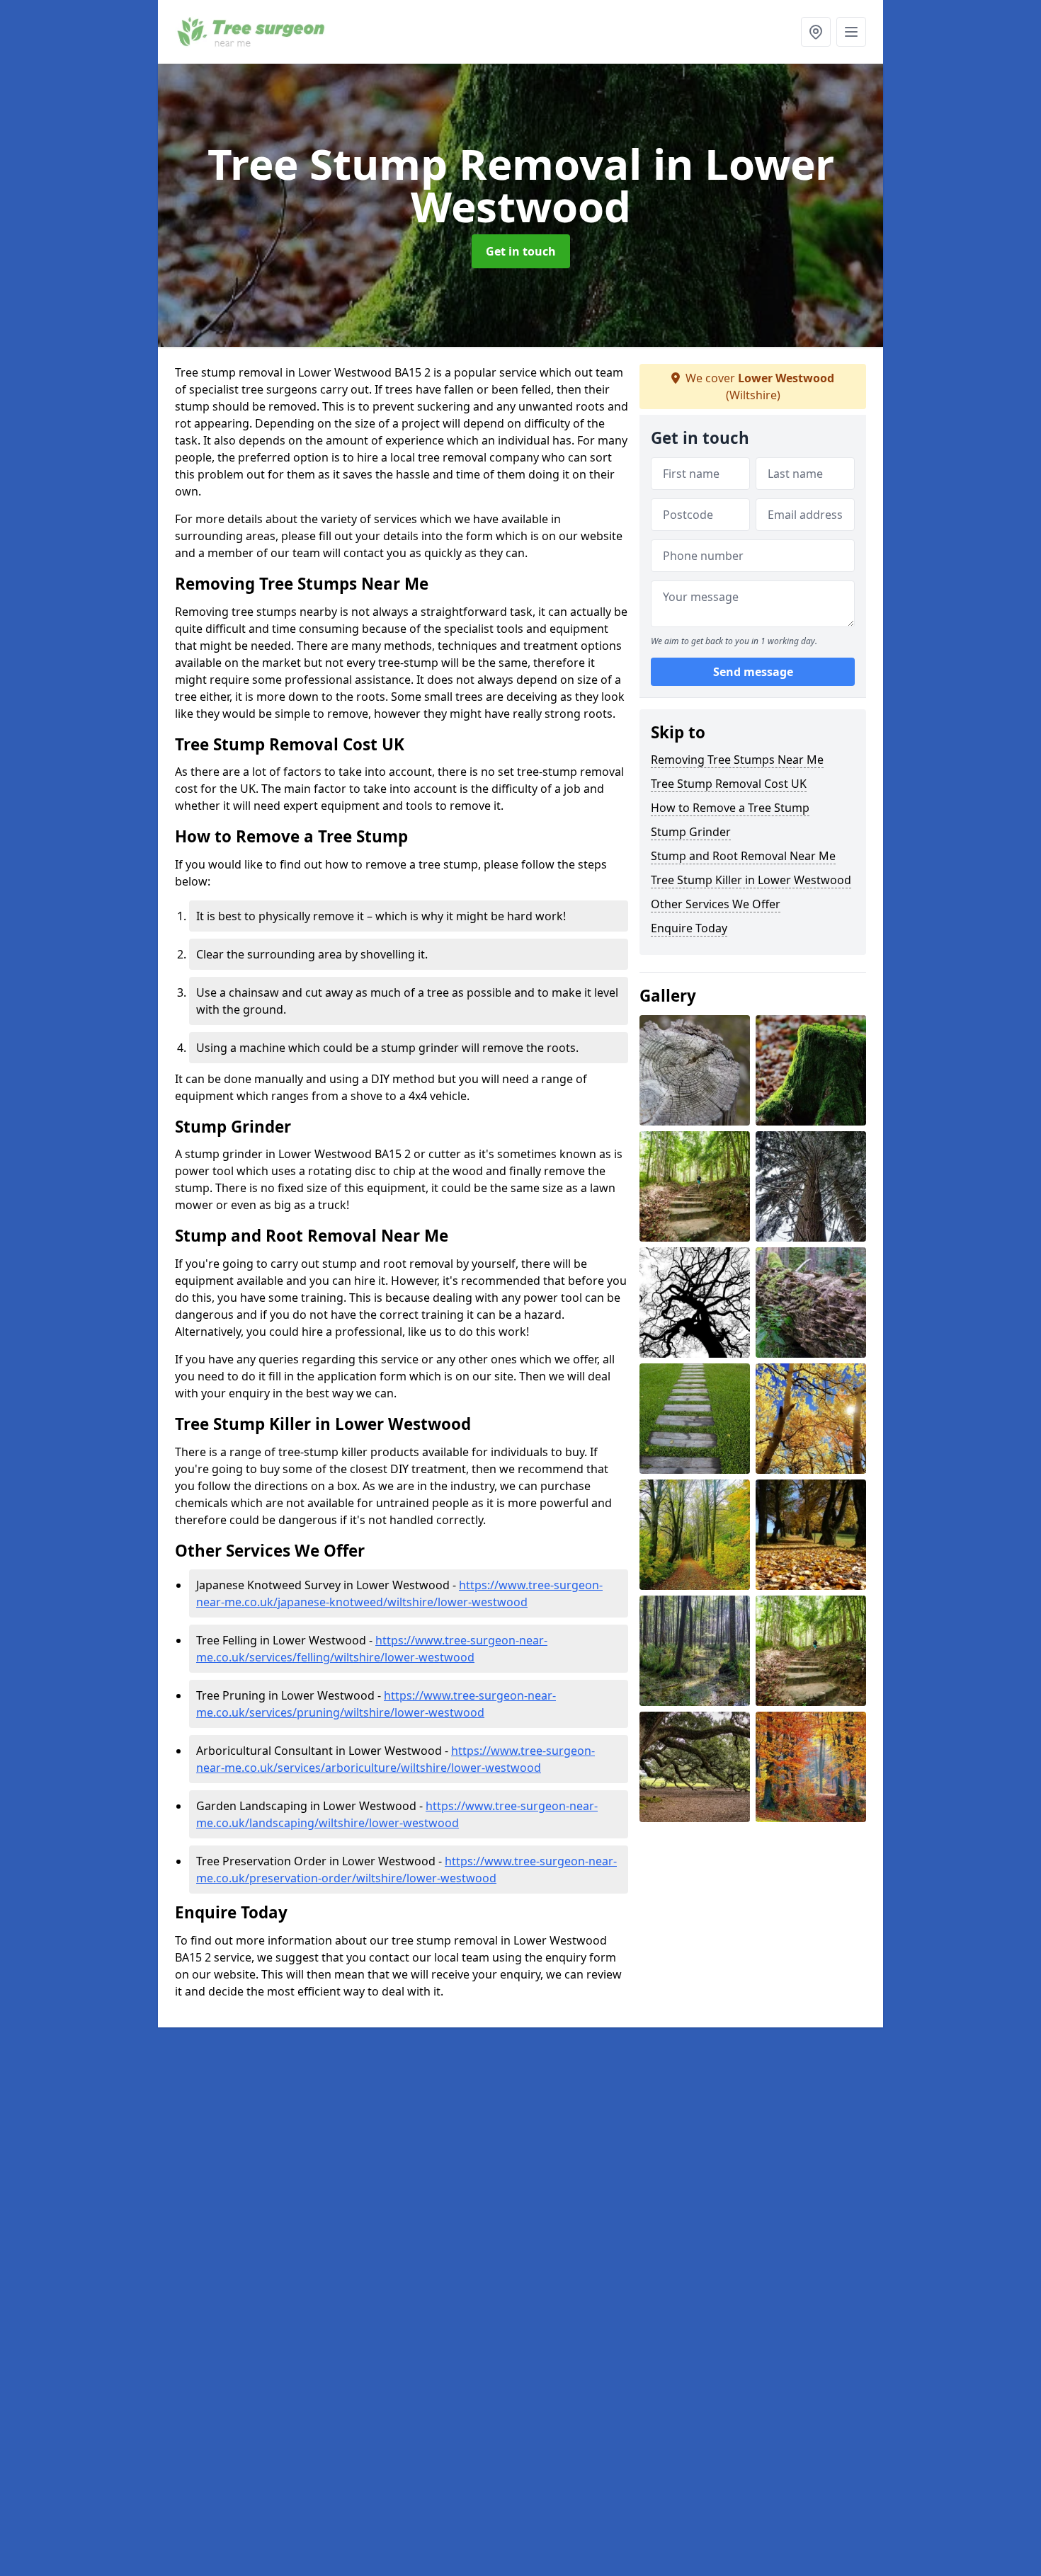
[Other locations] (816, 32)
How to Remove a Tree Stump (730, 808)
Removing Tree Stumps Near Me (737, 760)
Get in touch (521, 251)
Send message (753, 672)
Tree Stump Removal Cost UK (729, 784)
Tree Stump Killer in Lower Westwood (751, 880)
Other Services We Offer (716, 904)
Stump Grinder (691, 832)
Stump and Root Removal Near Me (743, 856)
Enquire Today (689, 928)
